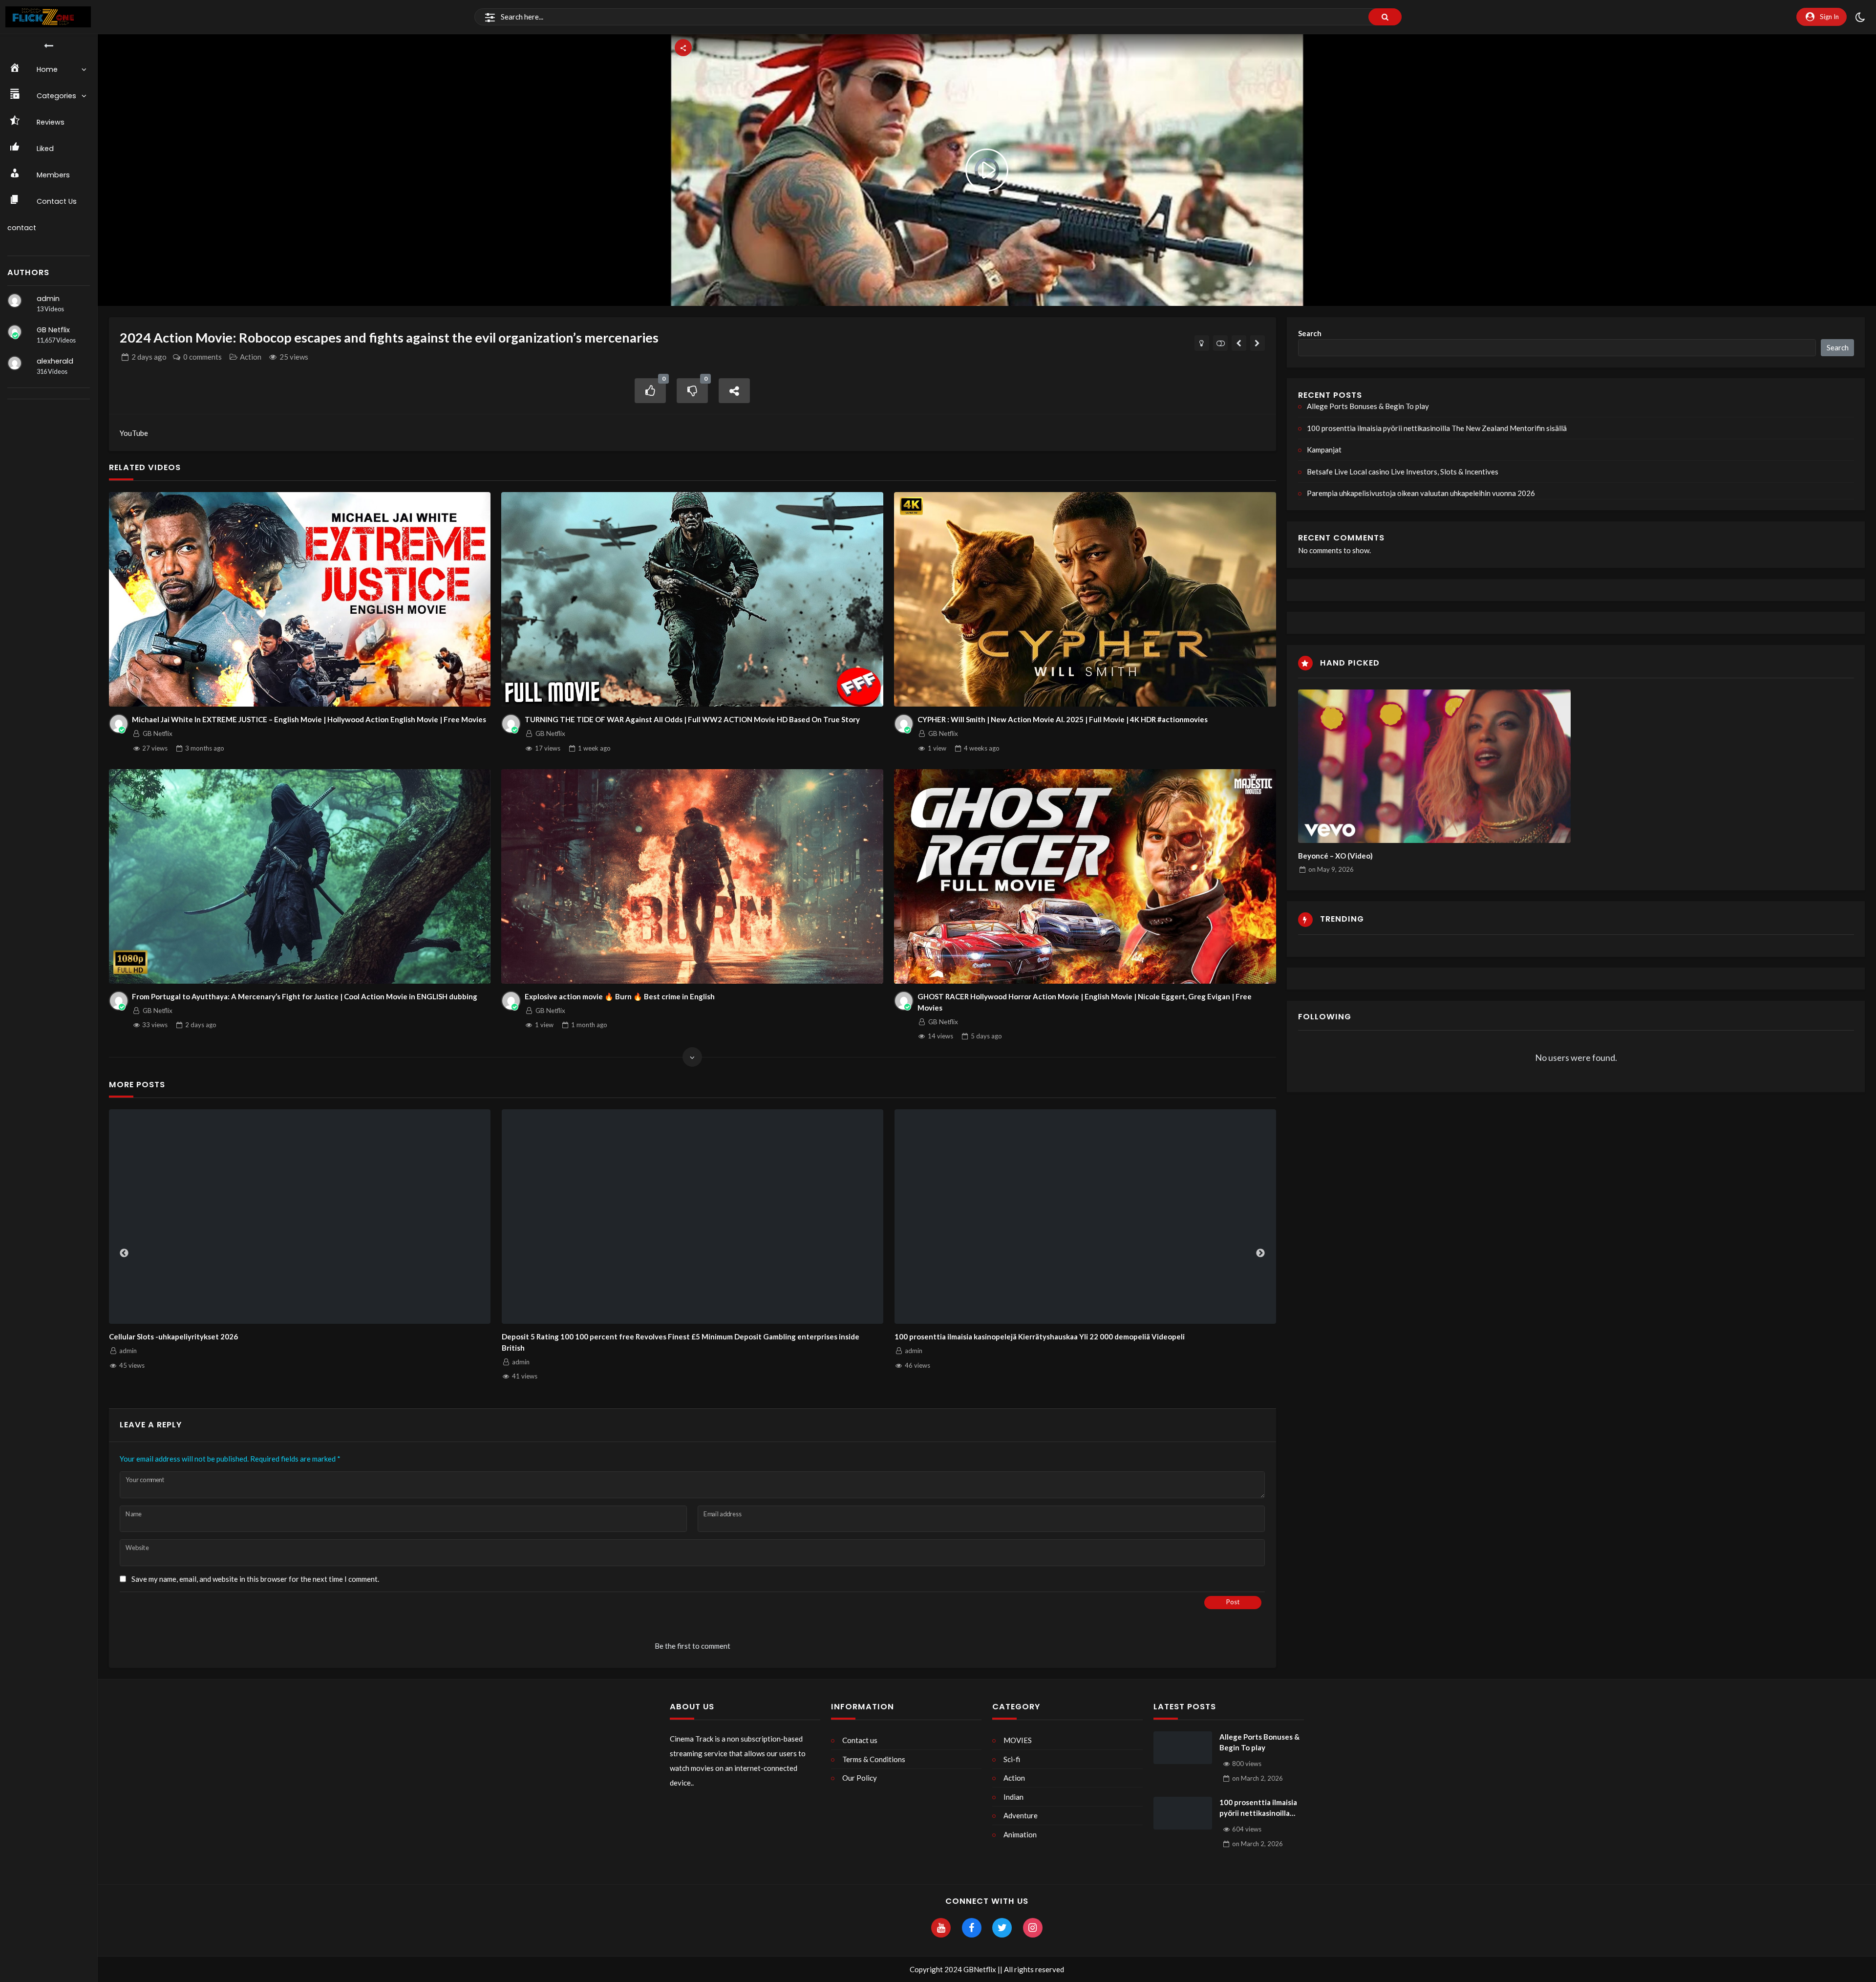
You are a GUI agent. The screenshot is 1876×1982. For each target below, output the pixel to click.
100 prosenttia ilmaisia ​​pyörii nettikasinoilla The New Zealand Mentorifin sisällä (638, 1336)
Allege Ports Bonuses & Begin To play (173, 1336)
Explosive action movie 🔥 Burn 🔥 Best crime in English (620, 996)
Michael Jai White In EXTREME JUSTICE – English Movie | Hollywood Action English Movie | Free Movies (309, 719)
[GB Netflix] (15, 332)
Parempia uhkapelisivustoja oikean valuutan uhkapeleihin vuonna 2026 (1421, 493)
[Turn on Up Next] (1221, 343)
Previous (124, 1253)
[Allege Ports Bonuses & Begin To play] (300, 1217)
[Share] (734, 391)
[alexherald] (15, 363)
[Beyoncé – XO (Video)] (1434, 766)
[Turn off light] (1202, 343)
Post (1233, 1602)
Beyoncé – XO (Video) (1335, 856)
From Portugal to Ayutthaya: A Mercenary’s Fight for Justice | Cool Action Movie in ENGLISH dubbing (305, 996)
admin (48, 299)
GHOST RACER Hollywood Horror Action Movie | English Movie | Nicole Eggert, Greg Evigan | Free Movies (1085, 1002)
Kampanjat (913, 1336)
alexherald (55, 361)
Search (1310, 333)
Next (1260, 1253)
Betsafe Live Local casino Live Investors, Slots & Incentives (1403, 472)
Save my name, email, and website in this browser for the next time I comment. (255, 1579)
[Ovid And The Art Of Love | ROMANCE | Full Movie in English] (1239, 343)
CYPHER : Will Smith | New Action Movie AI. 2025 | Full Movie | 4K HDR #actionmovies (1063, 719)
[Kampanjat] (1086, 1217)
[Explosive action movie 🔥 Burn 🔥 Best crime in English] (692, 877)
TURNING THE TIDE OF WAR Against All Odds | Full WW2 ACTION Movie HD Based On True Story (692, 719)
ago (149, 357)
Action (251, 357)
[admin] (15, 301)
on (1331, 869)
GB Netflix (53, 330)
